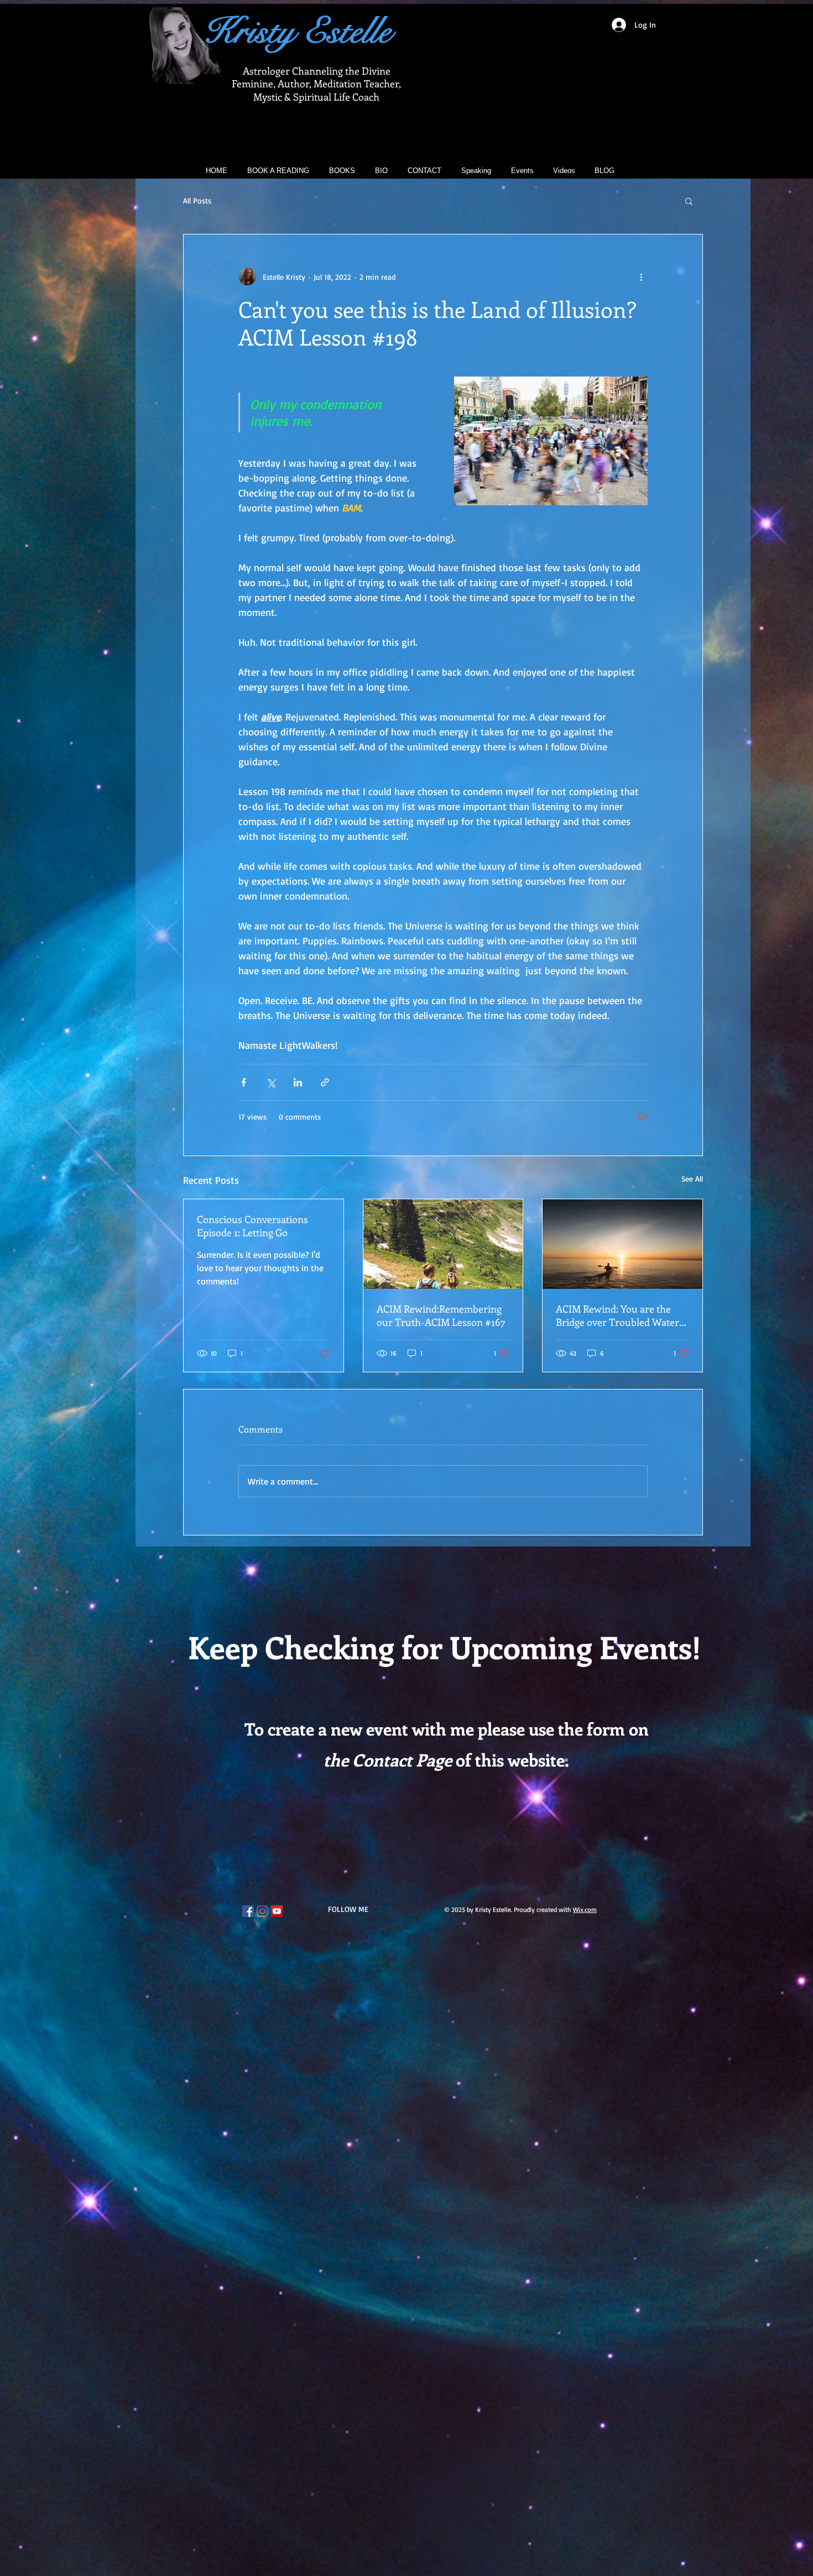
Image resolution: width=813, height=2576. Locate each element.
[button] (689, 201)
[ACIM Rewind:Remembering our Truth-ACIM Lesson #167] (443, 1244)
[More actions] (641, 276)
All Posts (197, 200)
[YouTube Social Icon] (277, 1911)
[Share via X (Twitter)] (271, 1082)
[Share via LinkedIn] (298, 1082)
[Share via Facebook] (244, 1082)
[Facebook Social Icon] (248, 1911)
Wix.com (585, 1909)
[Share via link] (325, 1082)
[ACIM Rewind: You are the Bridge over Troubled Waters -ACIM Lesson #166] (622, 1244)
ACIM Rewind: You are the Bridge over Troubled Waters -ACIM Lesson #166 (620, 1315)
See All (692, 1179)
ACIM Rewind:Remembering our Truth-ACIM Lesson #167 (441, 1315)
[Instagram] (262, 1911)
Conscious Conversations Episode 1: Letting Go (252, 1226)
